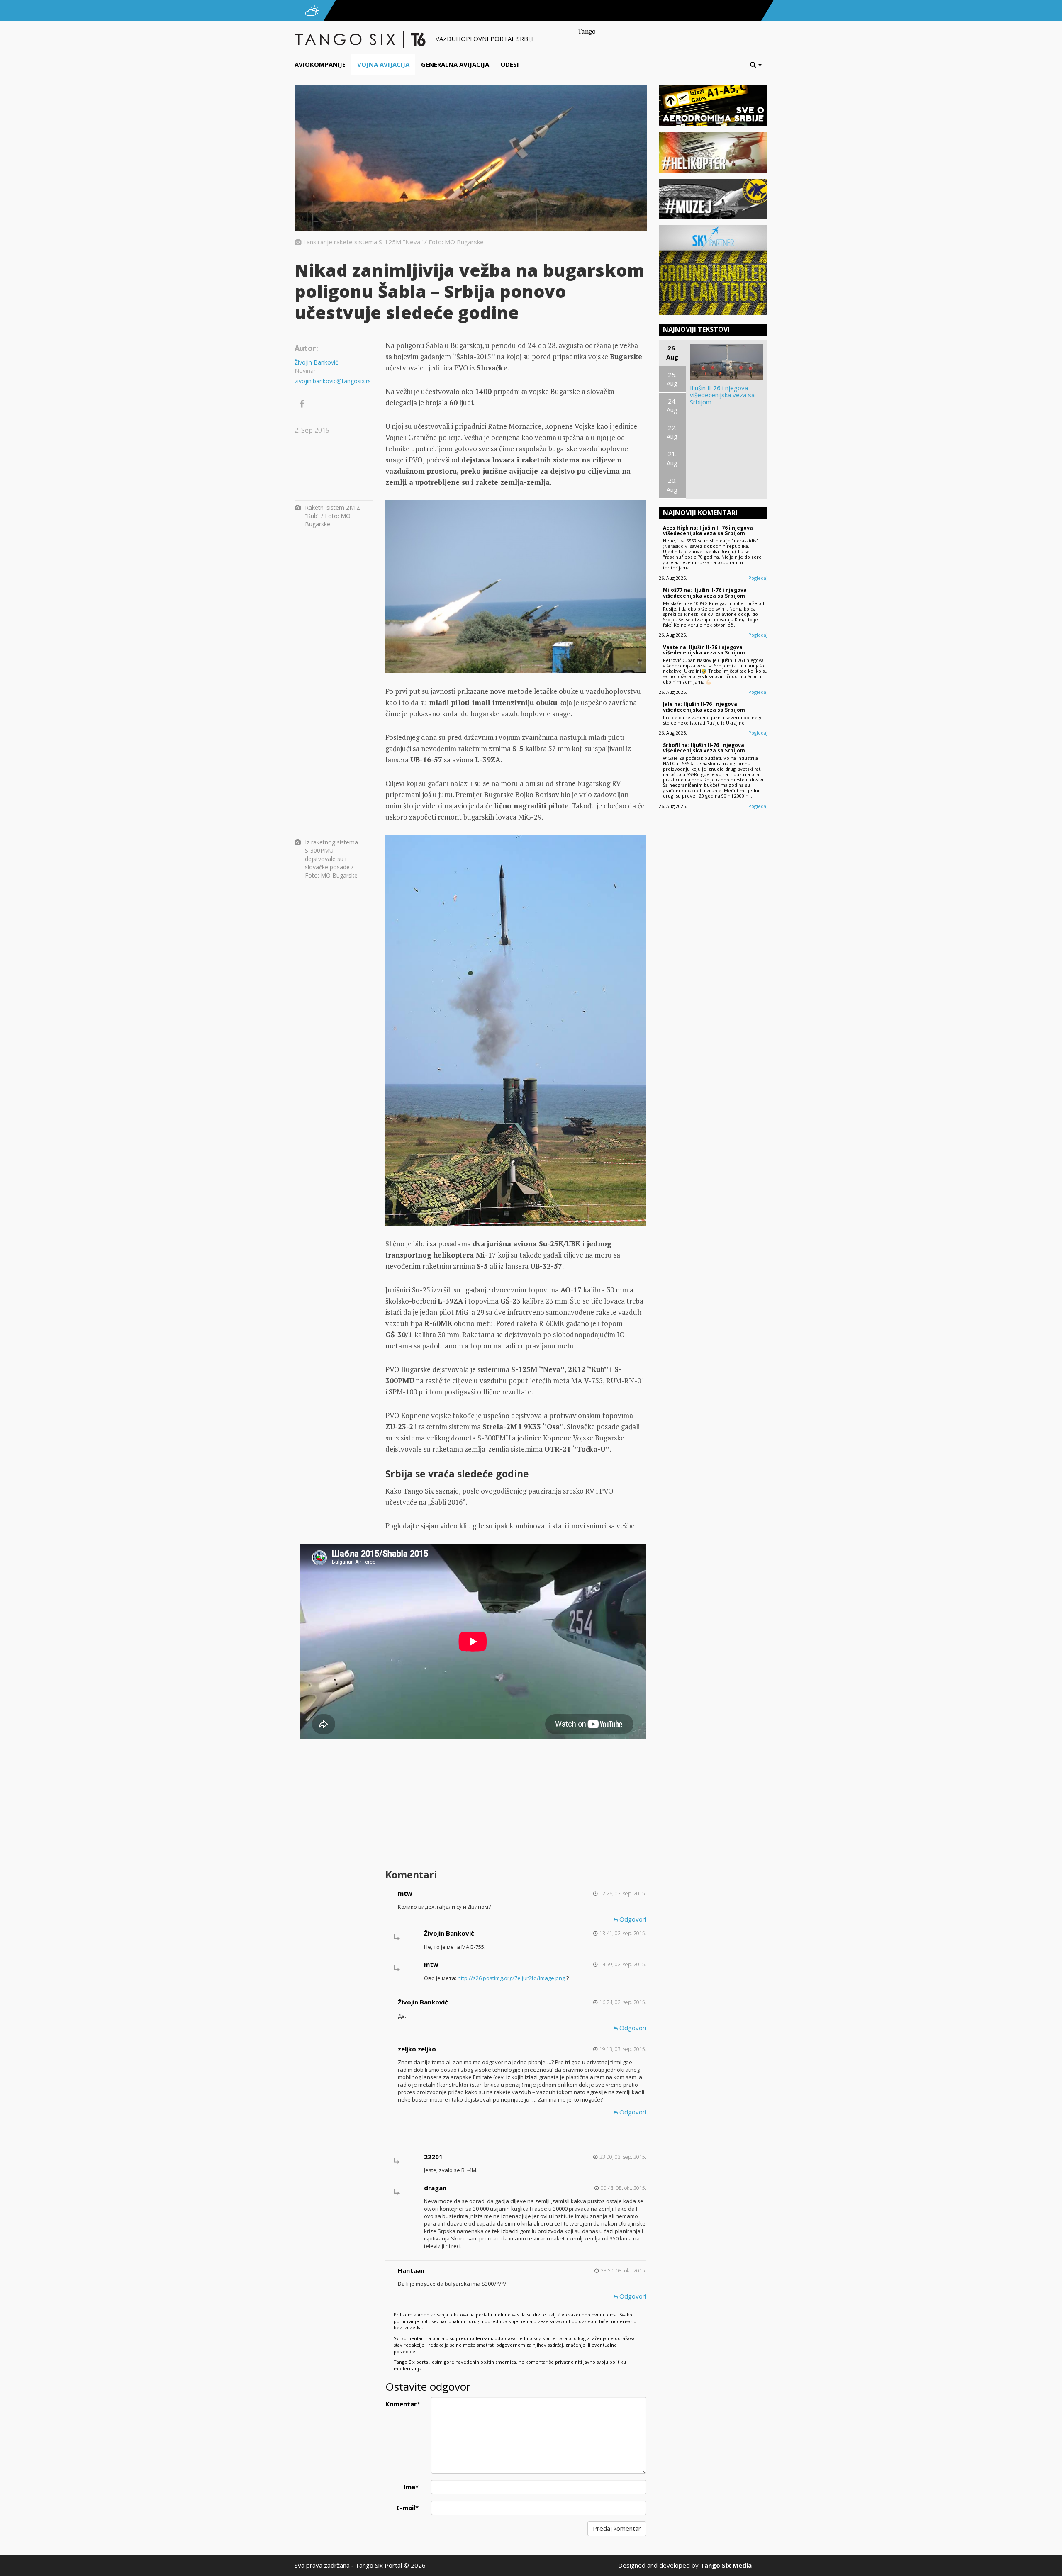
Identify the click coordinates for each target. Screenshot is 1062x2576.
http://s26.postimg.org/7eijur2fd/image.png (511, 1978)
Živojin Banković (316, 362)
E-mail (408, 2508)
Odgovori (632, 1919)
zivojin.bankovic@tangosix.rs (333, 381)
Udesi (510, 64)
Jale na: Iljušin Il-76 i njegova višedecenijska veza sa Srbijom (704, 707)
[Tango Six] (361, 39)
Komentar (403, 2404)
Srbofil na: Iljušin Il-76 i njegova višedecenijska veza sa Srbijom (704, 748)
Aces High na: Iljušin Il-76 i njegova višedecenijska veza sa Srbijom (708, 530)
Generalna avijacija (455, 64)
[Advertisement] (516, 1800)
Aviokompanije (320, 64)
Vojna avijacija (383, 64)
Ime (411, 2487)
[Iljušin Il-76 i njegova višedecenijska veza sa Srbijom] (727, 362)
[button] (759, 64)
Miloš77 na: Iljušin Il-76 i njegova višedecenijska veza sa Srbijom (705, 593)
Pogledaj (758, 578)
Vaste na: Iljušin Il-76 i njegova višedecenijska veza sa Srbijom (704, 650)
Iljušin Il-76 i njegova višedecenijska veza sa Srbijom (722, 395)
